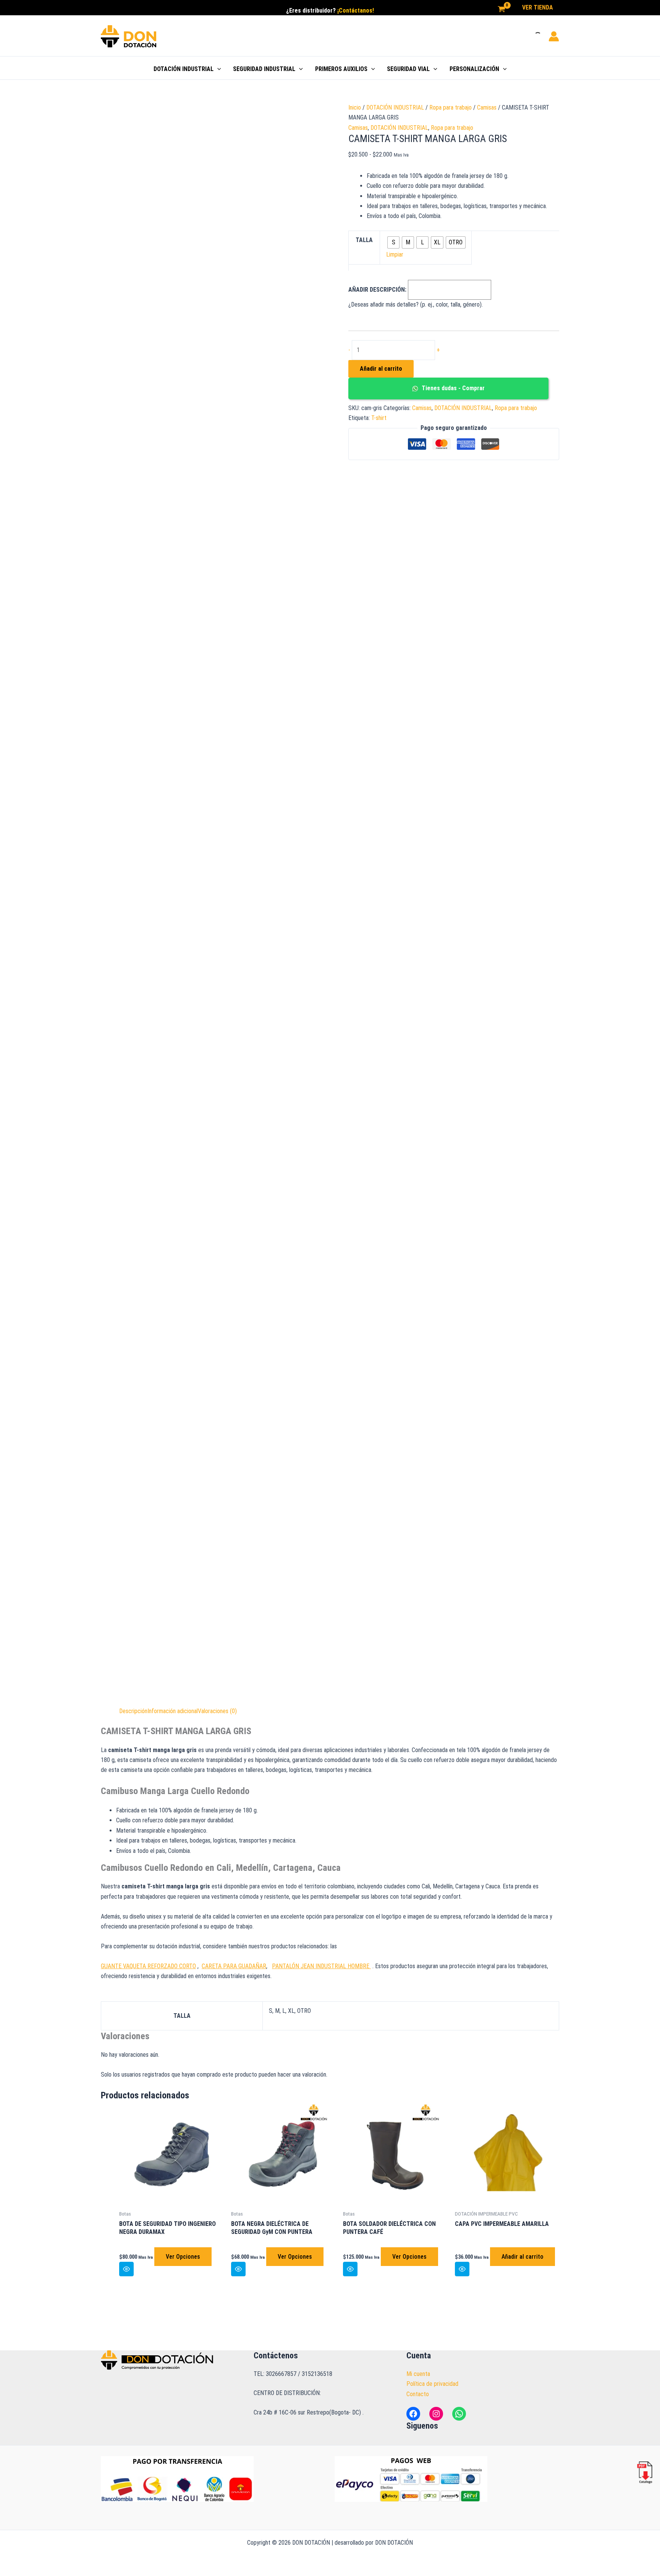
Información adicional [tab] (173, 1711)
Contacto (418, 2394)
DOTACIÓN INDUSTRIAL (184, 69)
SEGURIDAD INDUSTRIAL (264, 69)
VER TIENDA (538, 7)
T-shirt (379, 418)
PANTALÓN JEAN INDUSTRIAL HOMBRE (321, 1966)
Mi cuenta (418, 2374)
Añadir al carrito (381, 369)
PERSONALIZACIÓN (474, 69)
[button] (217, 69)
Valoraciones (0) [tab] (217, 1711)
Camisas (487, 107)
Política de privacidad (432, 2384)
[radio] (393, 242)
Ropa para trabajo (451, 107)
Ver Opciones (183, 2257)
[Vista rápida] (126, 2269)
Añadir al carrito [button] (522, 2257)
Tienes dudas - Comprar (452, 388)
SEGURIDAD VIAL (408, 69)
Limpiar (395, 254)
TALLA (364, 240)
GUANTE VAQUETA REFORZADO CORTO (148, 1966)
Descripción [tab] (133, 1711)
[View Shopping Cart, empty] (501, 10)
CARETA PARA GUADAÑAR (234, 1966)
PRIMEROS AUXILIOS (341, 69)
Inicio (355, 107)
